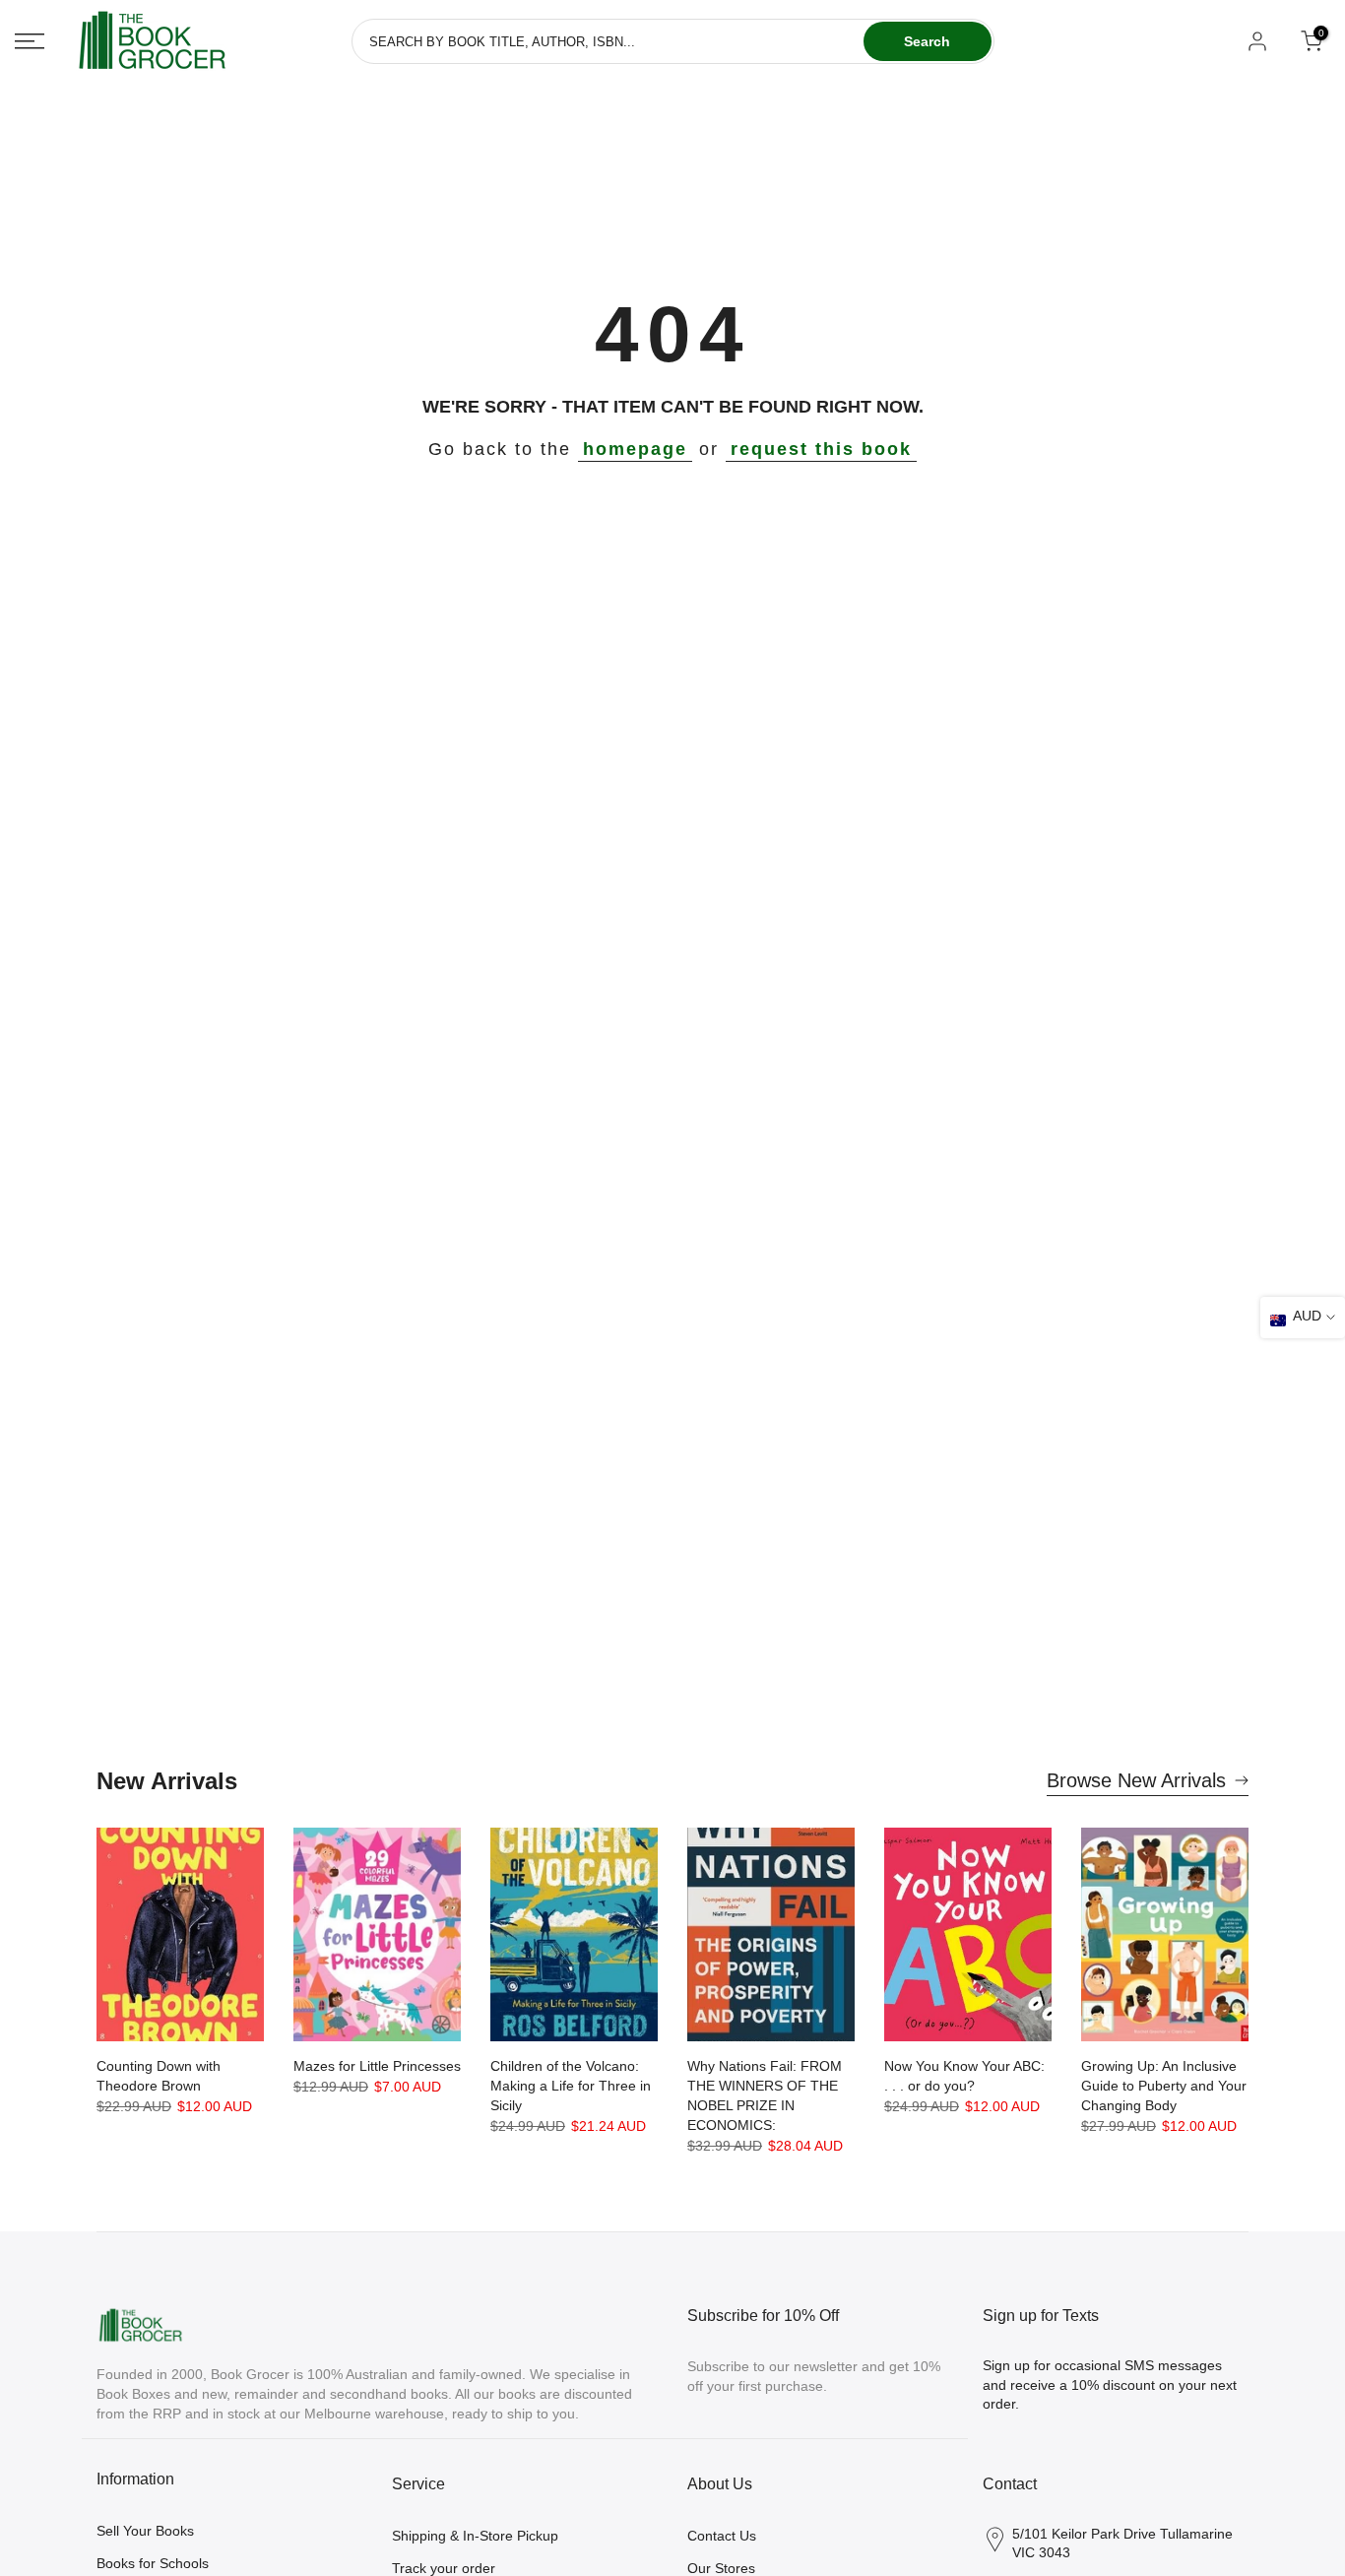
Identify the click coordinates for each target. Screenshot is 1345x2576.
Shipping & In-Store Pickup (475, 2536)
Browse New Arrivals (1136, 1780)
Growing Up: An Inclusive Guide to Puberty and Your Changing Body (1164, 2086)
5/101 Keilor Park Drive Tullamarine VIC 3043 (1122, 2544)
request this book (821, 449)
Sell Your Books (145, 2531)
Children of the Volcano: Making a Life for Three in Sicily (571, 2086)
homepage (635, 449)
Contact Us (722, 2536)
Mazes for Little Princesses (377, 2066)
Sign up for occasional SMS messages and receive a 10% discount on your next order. (1110, 2384)
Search (927, 41)
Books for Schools (153, 2563)
